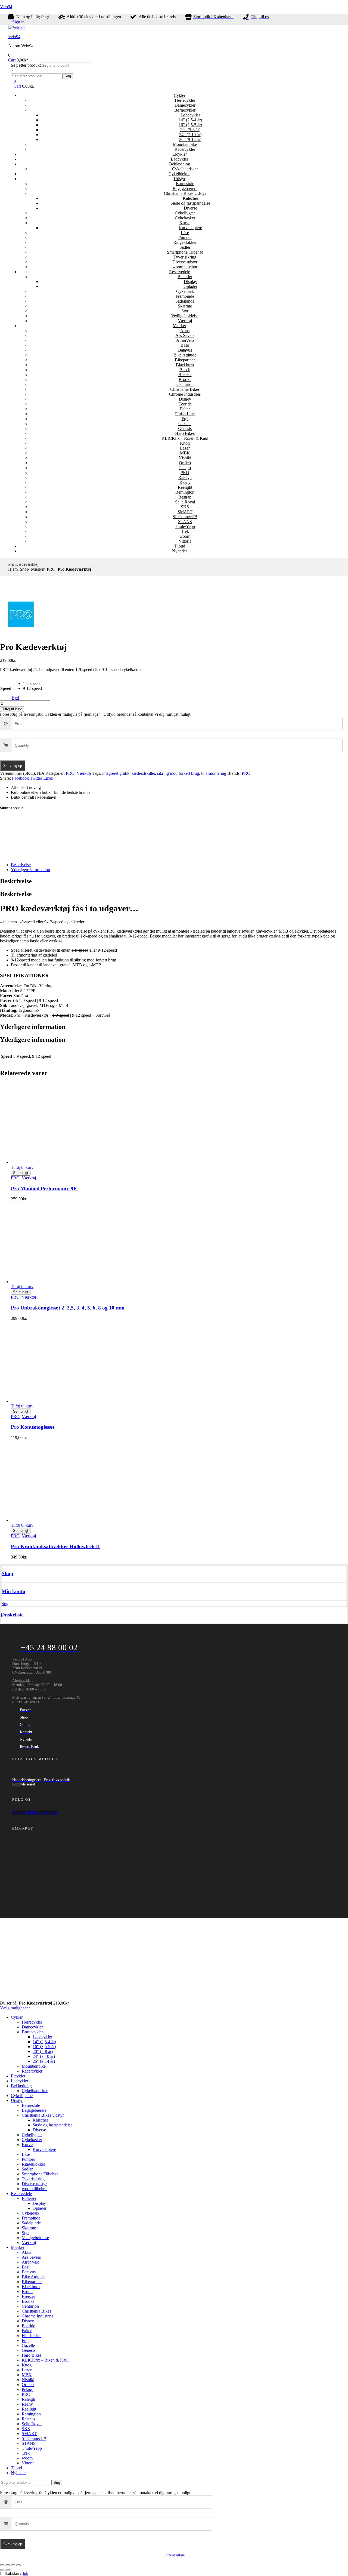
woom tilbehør (185, 267)
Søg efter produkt (26, 65)
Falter (185, 409)
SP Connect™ (185, 517)
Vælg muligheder (15, 2008)
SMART (185, 512)
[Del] (13, 2565)
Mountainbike (185, 144)
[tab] (179, 865)
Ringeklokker (185, 242)
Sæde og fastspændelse (190, 203)
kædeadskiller (143, 773)
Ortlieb (185, 463)
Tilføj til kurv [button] (22, 1167)
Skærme (185, 306)
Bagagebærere (185, 188)
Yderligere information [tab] (33, 1027)
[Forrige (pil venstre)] (2, 2570)
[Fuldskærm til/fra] (8, 2565)
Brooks (185, 379)
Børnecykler (185, 110)
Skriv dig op (13, 766)
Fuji (185, 419)
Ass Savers (185, 335)
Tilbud (180, 546)
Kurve (185, 223)
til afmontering (214, 773)
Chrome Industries (185, 394)
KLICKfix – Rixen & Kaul (185, 438)
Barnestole (185, 184)
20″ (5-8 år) (190, 130)
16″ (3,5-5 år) (190, 125)
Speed (6, 688)
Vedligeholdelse (185, 316)
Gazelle (185, 424)
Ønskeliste (12, 1615)
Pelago (185, 468)
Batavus (185, 350)
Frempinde (185, 296)
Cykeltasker (185, 218)
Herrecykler (185, 100)
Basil (185, 345)
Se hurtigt (21, 1173)
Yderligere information (30, 870)
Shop (24, 569)
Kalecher (190, 198)
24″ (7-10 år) (190, 135)
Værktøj (185, 321)
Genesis (185, 428)
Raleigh (185, 477)
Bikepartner (185, 360)
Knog (185, 443)
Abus (185, 331)
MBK (185, 453)
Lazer (185, 448)
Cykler (180, 95)
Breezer (185, 375)
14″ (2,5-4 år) (190, 120)
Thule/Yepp (185, 526)
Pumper (185, 237)
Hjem (13, 569)
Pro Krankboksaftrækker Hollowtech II (55, 1546)
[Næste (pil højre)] (8, 2570)
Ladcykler (179, 159)
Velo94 (6, 7)
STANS (185, 522)
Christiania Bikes (185, 389)
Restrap (185, 497)
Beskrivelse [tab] (16, 881)
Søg (68, 76)
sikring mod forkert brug (178, 773)
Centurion (185, 384)
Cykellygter (185, 213)
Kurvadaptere (190, 228)
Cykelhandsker (185, 169)
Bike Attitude (185, 355)
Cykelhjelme (179, 174)
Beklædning (180, 164)
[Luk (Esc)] (18, 2565)
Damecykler (185, 105)
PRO (185, 473)
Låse (185, 233)
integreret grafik (116, 773)
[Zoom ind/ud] (2, 2565)
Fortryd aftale (174, 2555)
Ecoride (185, 404)
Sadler (185, 247)
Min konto (13, 1591)
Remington (185, 492)
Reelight (185, 487)
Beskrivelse (21, 865)
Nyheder (180, 551)
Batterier (185, 277)
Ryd (15, 698)
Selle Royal (185, 502)
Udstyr (180, 179)
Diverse (190, 208)
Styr (185, 311)
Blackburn (185, 365)
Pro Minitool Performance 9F (44, 1189)
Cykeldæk (185, 291)
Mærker (179, 326)
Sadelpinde (185, 301)
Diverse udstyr (185, 262)
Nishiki (185, 458)
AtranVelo (185, 340)
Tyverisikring (185, 257)
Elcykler (180, 154)
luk (26, 2573)
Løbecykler (190, 115)
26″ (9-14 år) (190, 139)
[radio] (32, 684)
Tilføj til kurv (12, 709)
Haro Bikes (185, 433)
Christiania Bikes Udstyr (185, 193)
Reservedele (180, 272)
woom (185, 536)
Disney (185, 399)
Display (190, 282)
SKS (185, 507)
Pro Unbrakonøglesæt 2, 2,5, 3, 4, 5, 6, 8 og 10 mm (68, 1308)
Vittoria (185, 541)
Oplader (190, 286)
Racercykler (185, 149)
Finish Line (185, 414)
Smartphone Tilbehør (185, 252)
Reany (185, 482)
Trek (185, 531)
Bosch (185, 370)
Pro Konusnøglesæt (33, 1427)
